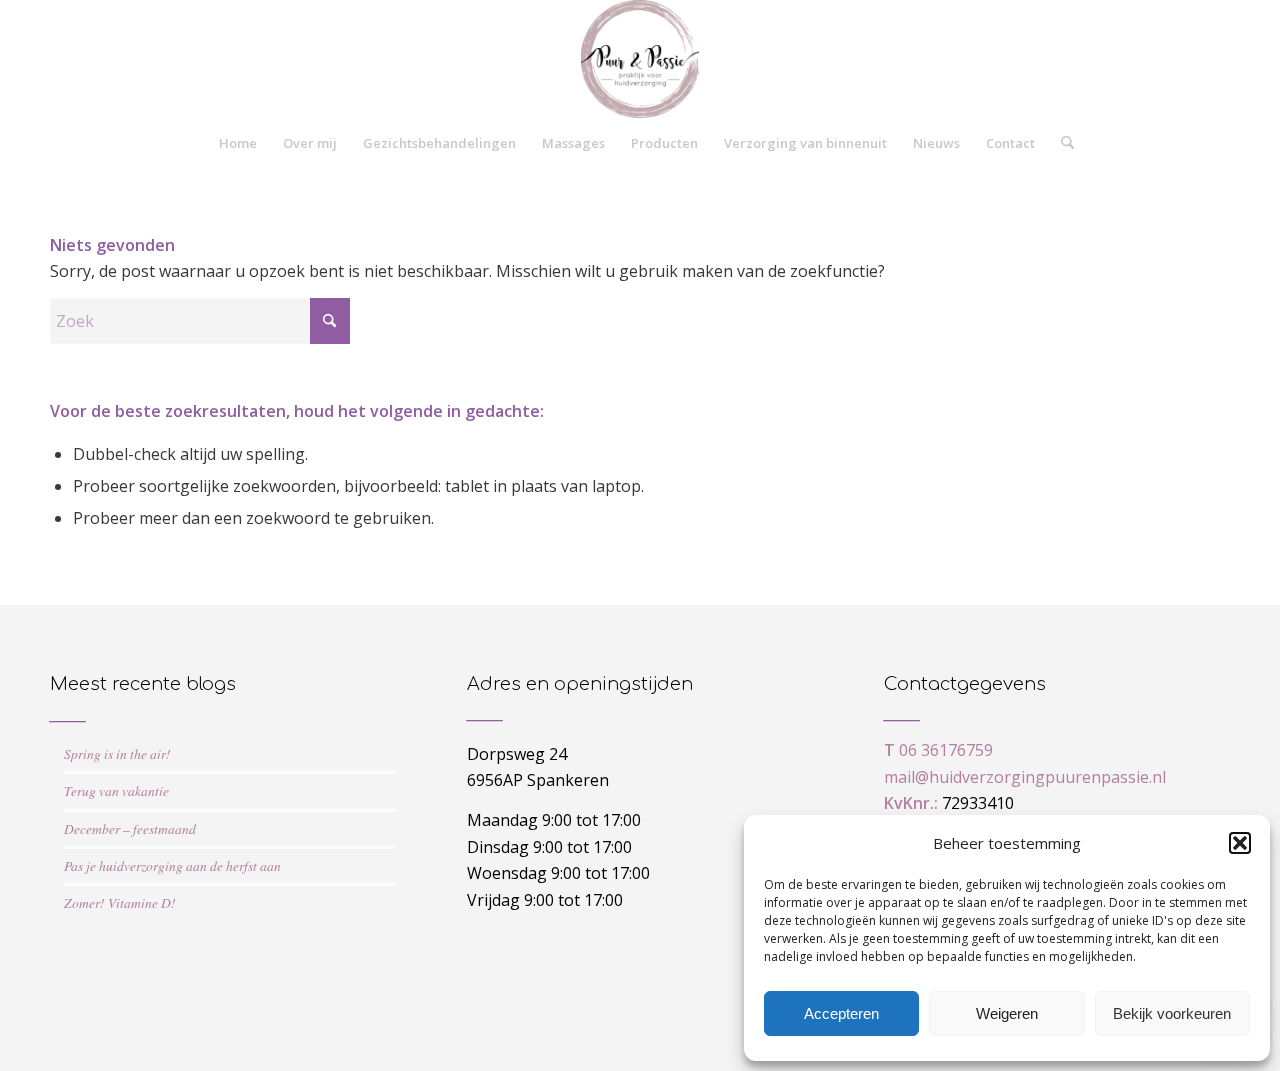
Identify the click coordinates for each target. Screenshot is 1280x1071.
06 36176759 (946, 750)
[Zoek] (1061, 143)
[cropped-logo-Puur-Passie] (640, 59)
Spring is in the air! (117, 753)
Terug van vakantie (116, 790)
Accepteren (841, 1013)
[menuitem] (238, 143)
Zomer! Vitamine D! (120, 902)
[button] (1240, 843)
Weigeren (1007, 1013)
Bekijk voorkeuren (1172, 1013)
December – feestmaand (130, 828)
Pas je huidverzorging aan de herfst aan (172, 865)
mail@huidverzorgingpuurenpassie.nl (1025, 777)
